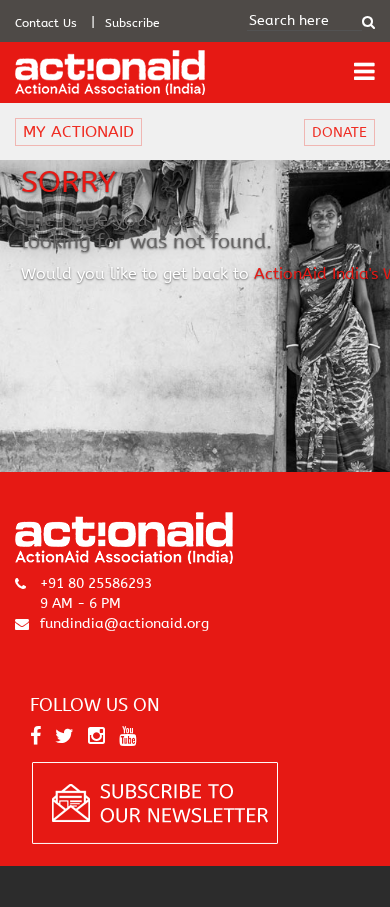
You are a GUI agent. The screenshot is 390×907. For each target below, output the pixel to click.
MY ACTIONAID (78, 131)
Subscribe (132, 23)
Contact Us (46, 23)
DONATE (339, 132)
